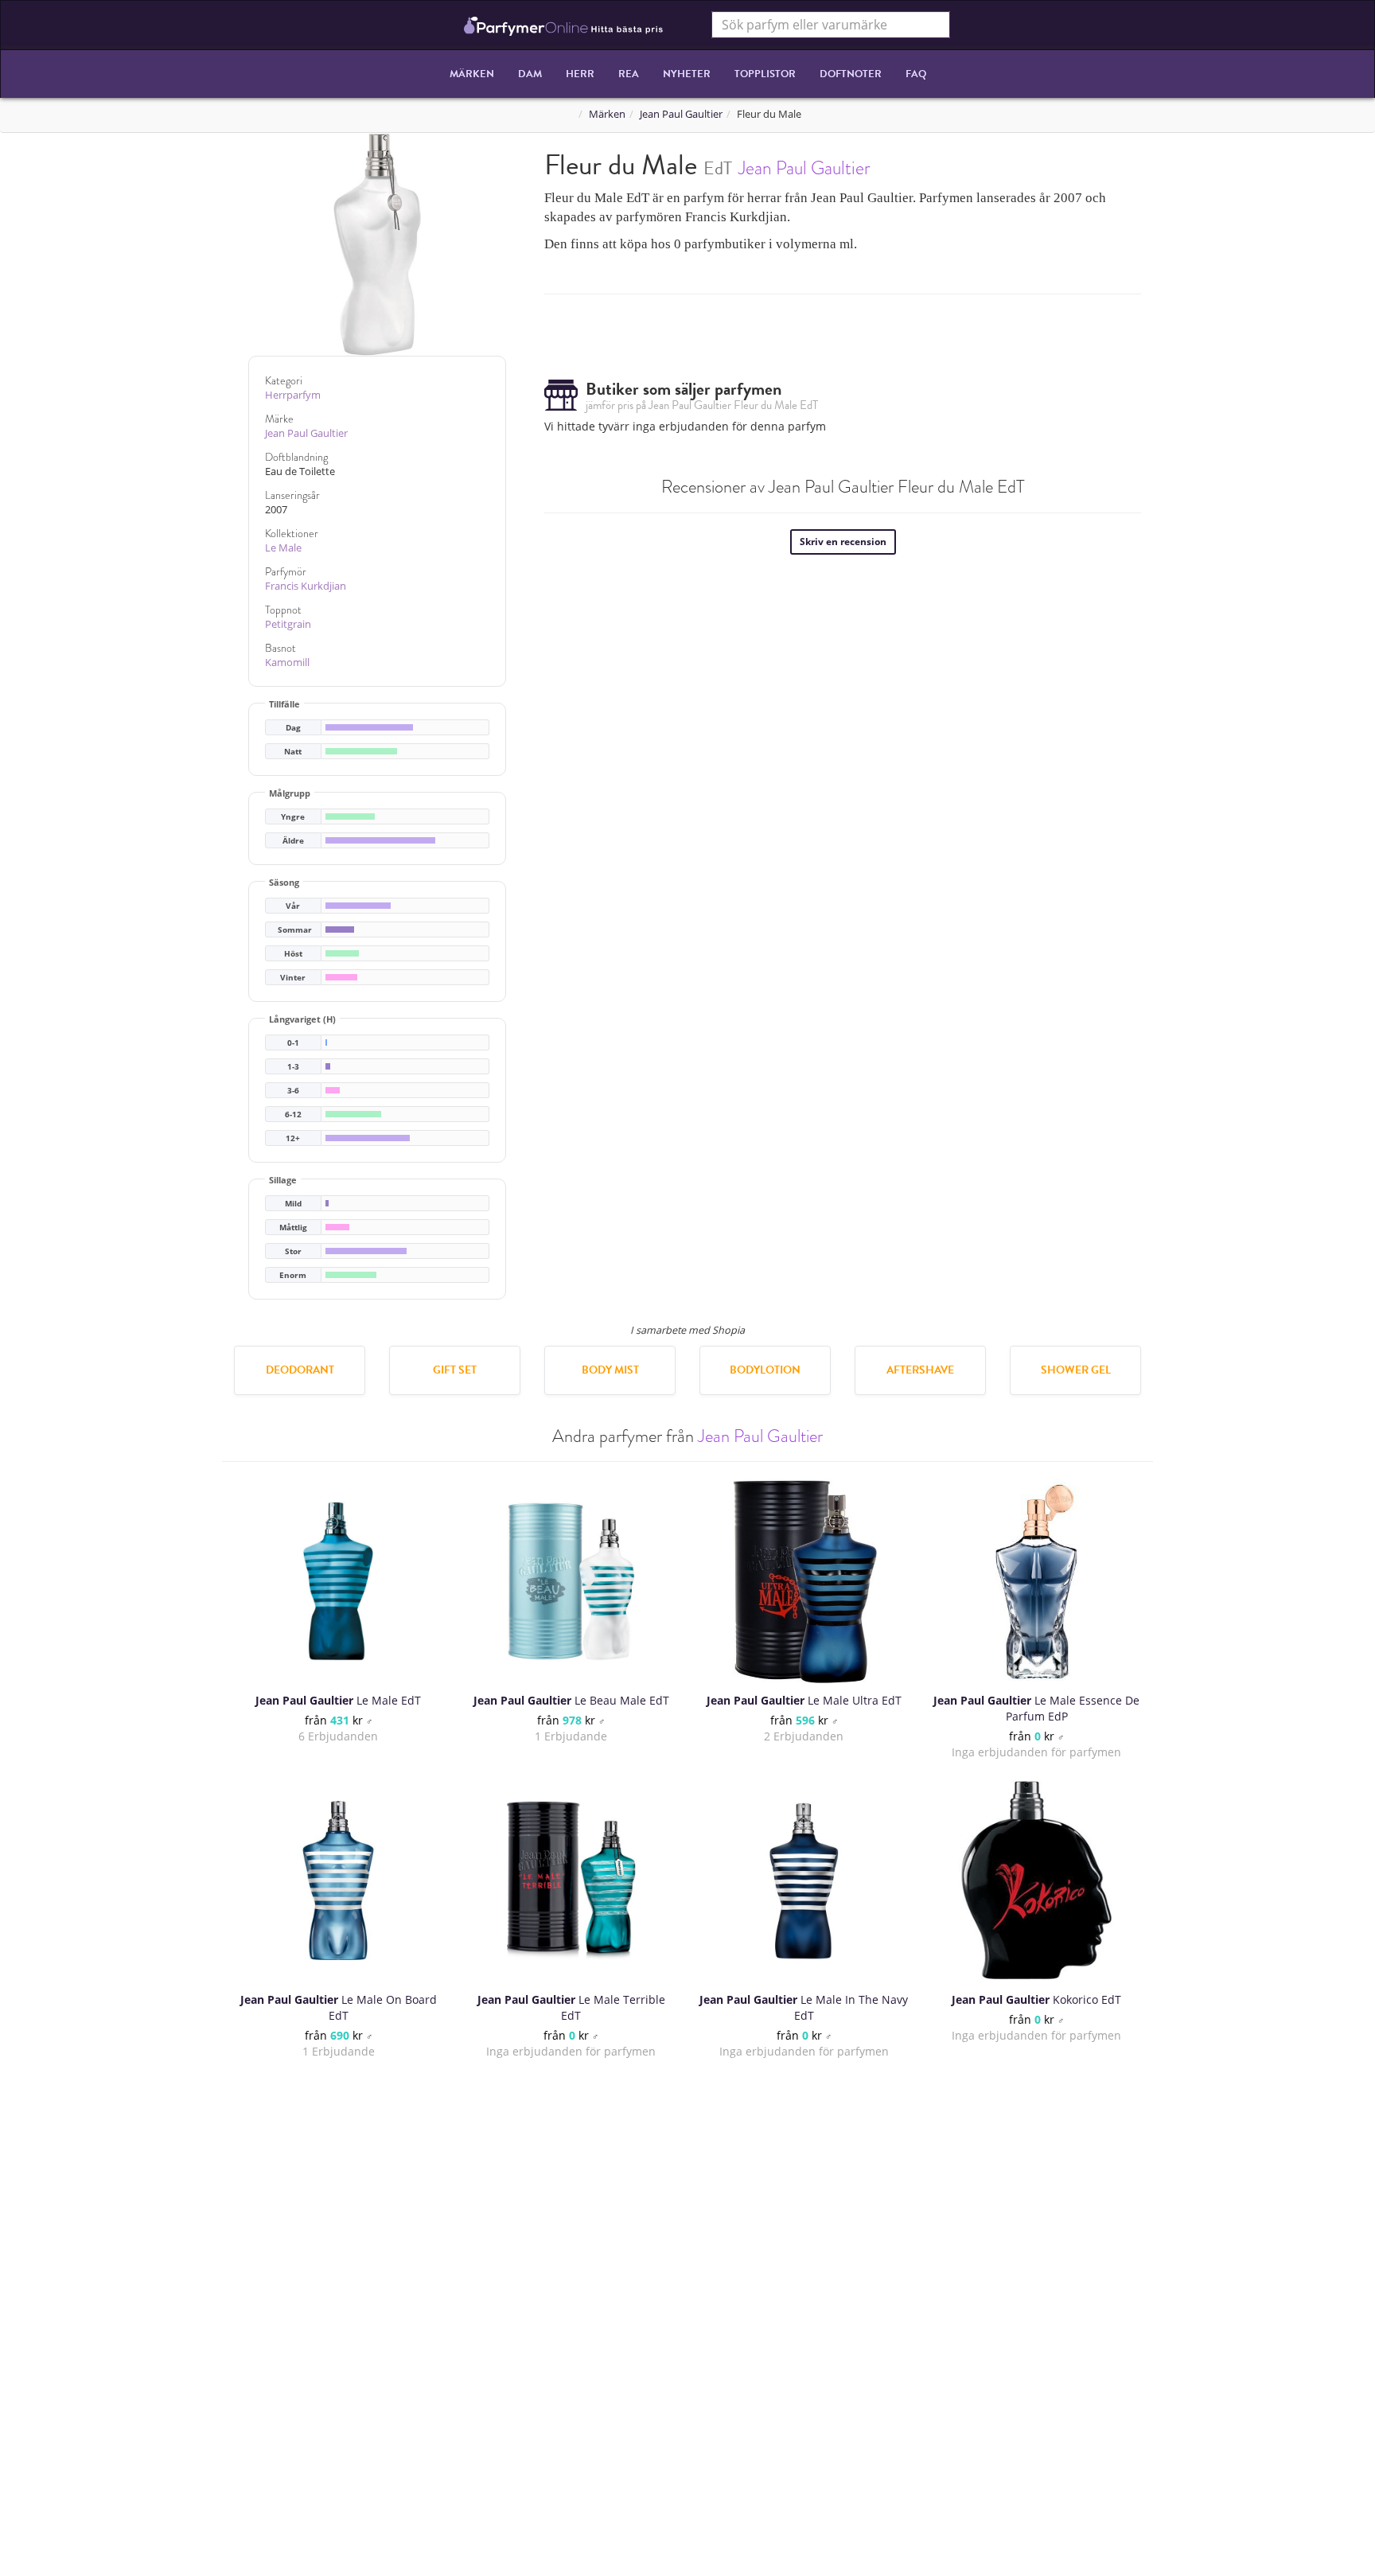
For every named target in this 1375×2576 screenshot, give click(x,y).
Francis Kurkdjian (306, 586)
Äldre (293, 841)
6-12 (293, 1115)
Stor (293, 1251)
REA (629, 74)
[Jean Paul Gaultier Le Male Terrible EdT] (571, 1880)
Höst (293, 954)
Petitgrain (288, 624)
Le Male (283, 548)
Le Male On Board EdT (339, 2007)
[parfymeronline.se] (564, 25)
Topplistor (765, 74)
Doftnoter (851, 74)
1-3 (293, 1067)
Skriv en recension (843, 542)
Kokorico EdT (1036, 1999)
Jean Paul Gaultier (681, 114)
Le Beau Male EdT (571, 1700)
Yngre (293, 817)
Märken (472, 74)
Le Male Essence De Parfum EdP (1036, 1708)
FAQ (916, 74)
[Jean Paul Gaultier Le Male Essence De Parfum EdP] (1037, 1581)
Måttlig (293, 1228)
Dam (530, 74)
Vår (293, 906)
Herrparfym (293, 395)
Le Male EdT (338, 1700)
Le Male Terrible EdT (571, 2007)
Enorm (293, 1275)
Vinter (293, 978)
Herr (580, 74)
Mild (293, 1204)
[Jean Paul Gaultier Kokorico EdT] (1036, 1880)
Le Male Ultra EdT (804, 1700)
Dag (293, 728)
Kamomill (287, 663)
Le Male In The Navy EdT (804, 2007)
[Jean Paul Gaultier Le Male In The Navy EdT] (804, 1880)
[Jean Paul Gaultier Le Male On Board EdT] (338, 1880)
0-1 (293, 1043)
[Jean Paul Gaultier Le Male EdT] (338, 1581)
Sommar (295, 930)
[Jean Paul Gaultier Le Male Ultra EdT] (804, 1581)
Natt (293, 752)
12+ (293, 1138)
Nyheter (687, 74)
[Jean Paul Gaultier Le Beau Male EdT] (571, 1581)
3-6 (293, 1091)
